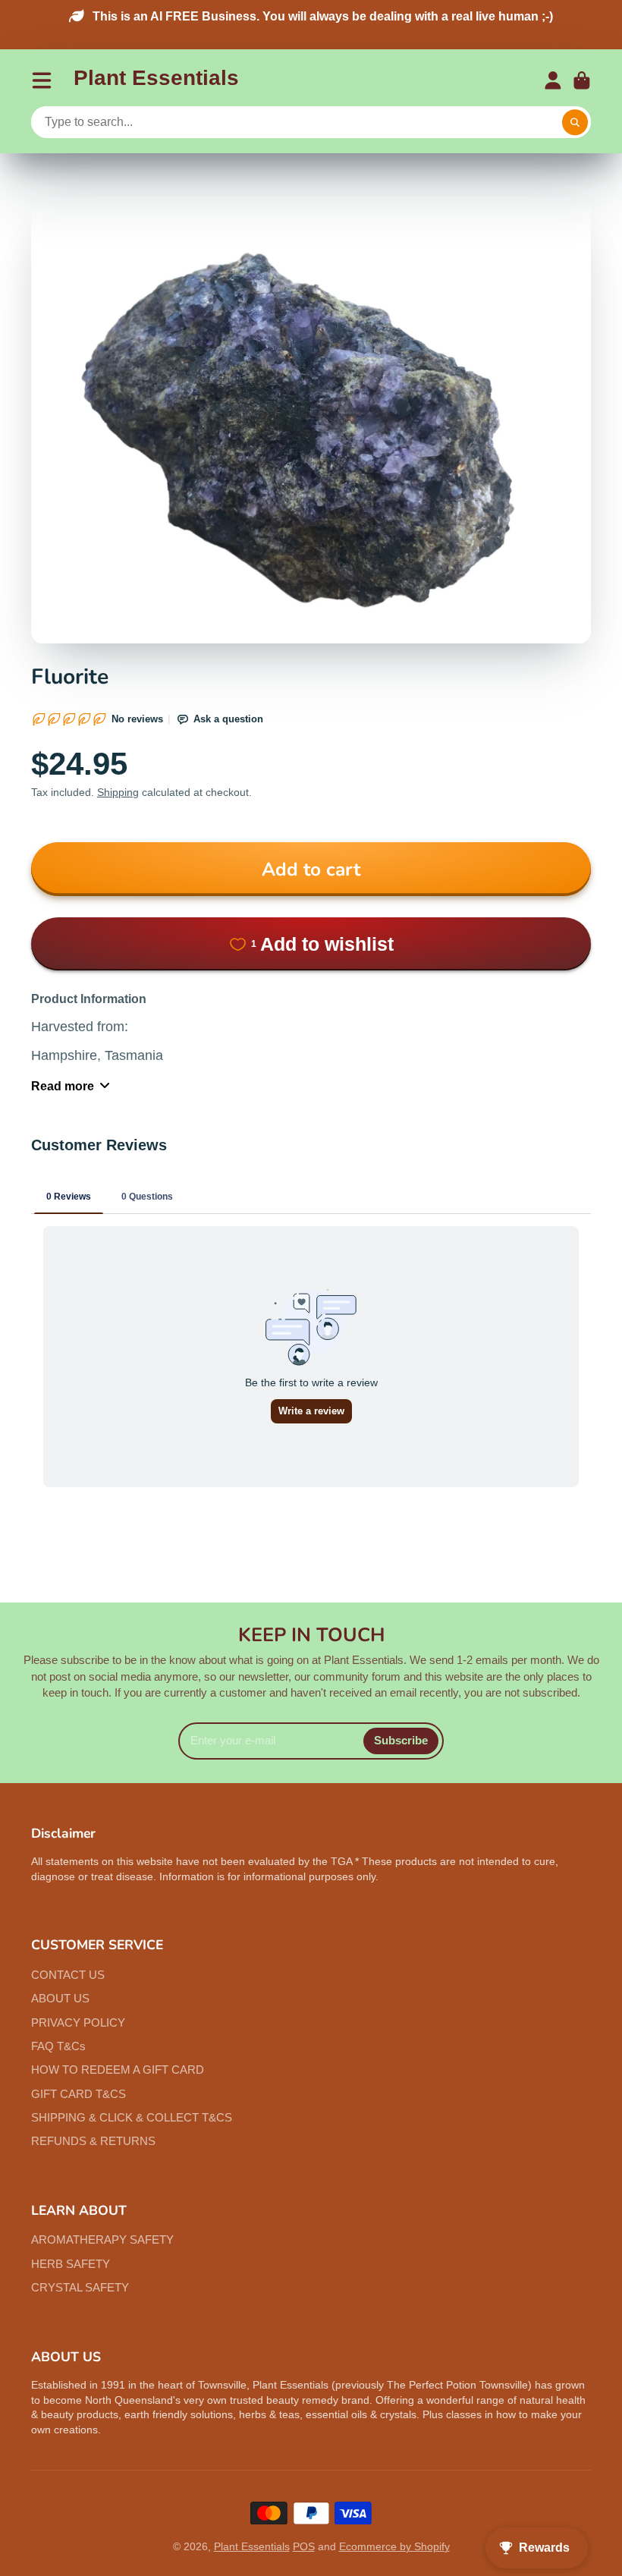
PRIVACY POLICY (78, 2022)
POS (304, 2546)
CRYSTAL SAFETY (80, 2287)
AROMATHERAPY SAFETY (102, 2239)
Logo (156, 81)
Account (553, 80)
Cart (582, 80)
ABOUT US (60, 1998)
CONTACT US (68, 1975)
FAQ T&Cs (58, 2046)
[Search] (575, 123)
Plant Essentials (252, 2546)
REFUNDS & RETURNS (93, 2141)
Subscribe (401, 1740)
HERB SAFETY (71, 2264)
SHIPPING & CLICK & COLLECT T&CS (132, 2117)
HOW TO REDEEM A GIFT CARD (118, 2070)
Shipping (118, 792)
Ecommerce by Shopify (394, 2546)
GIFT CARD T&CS (79, 2094)
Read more (63, 1086)
